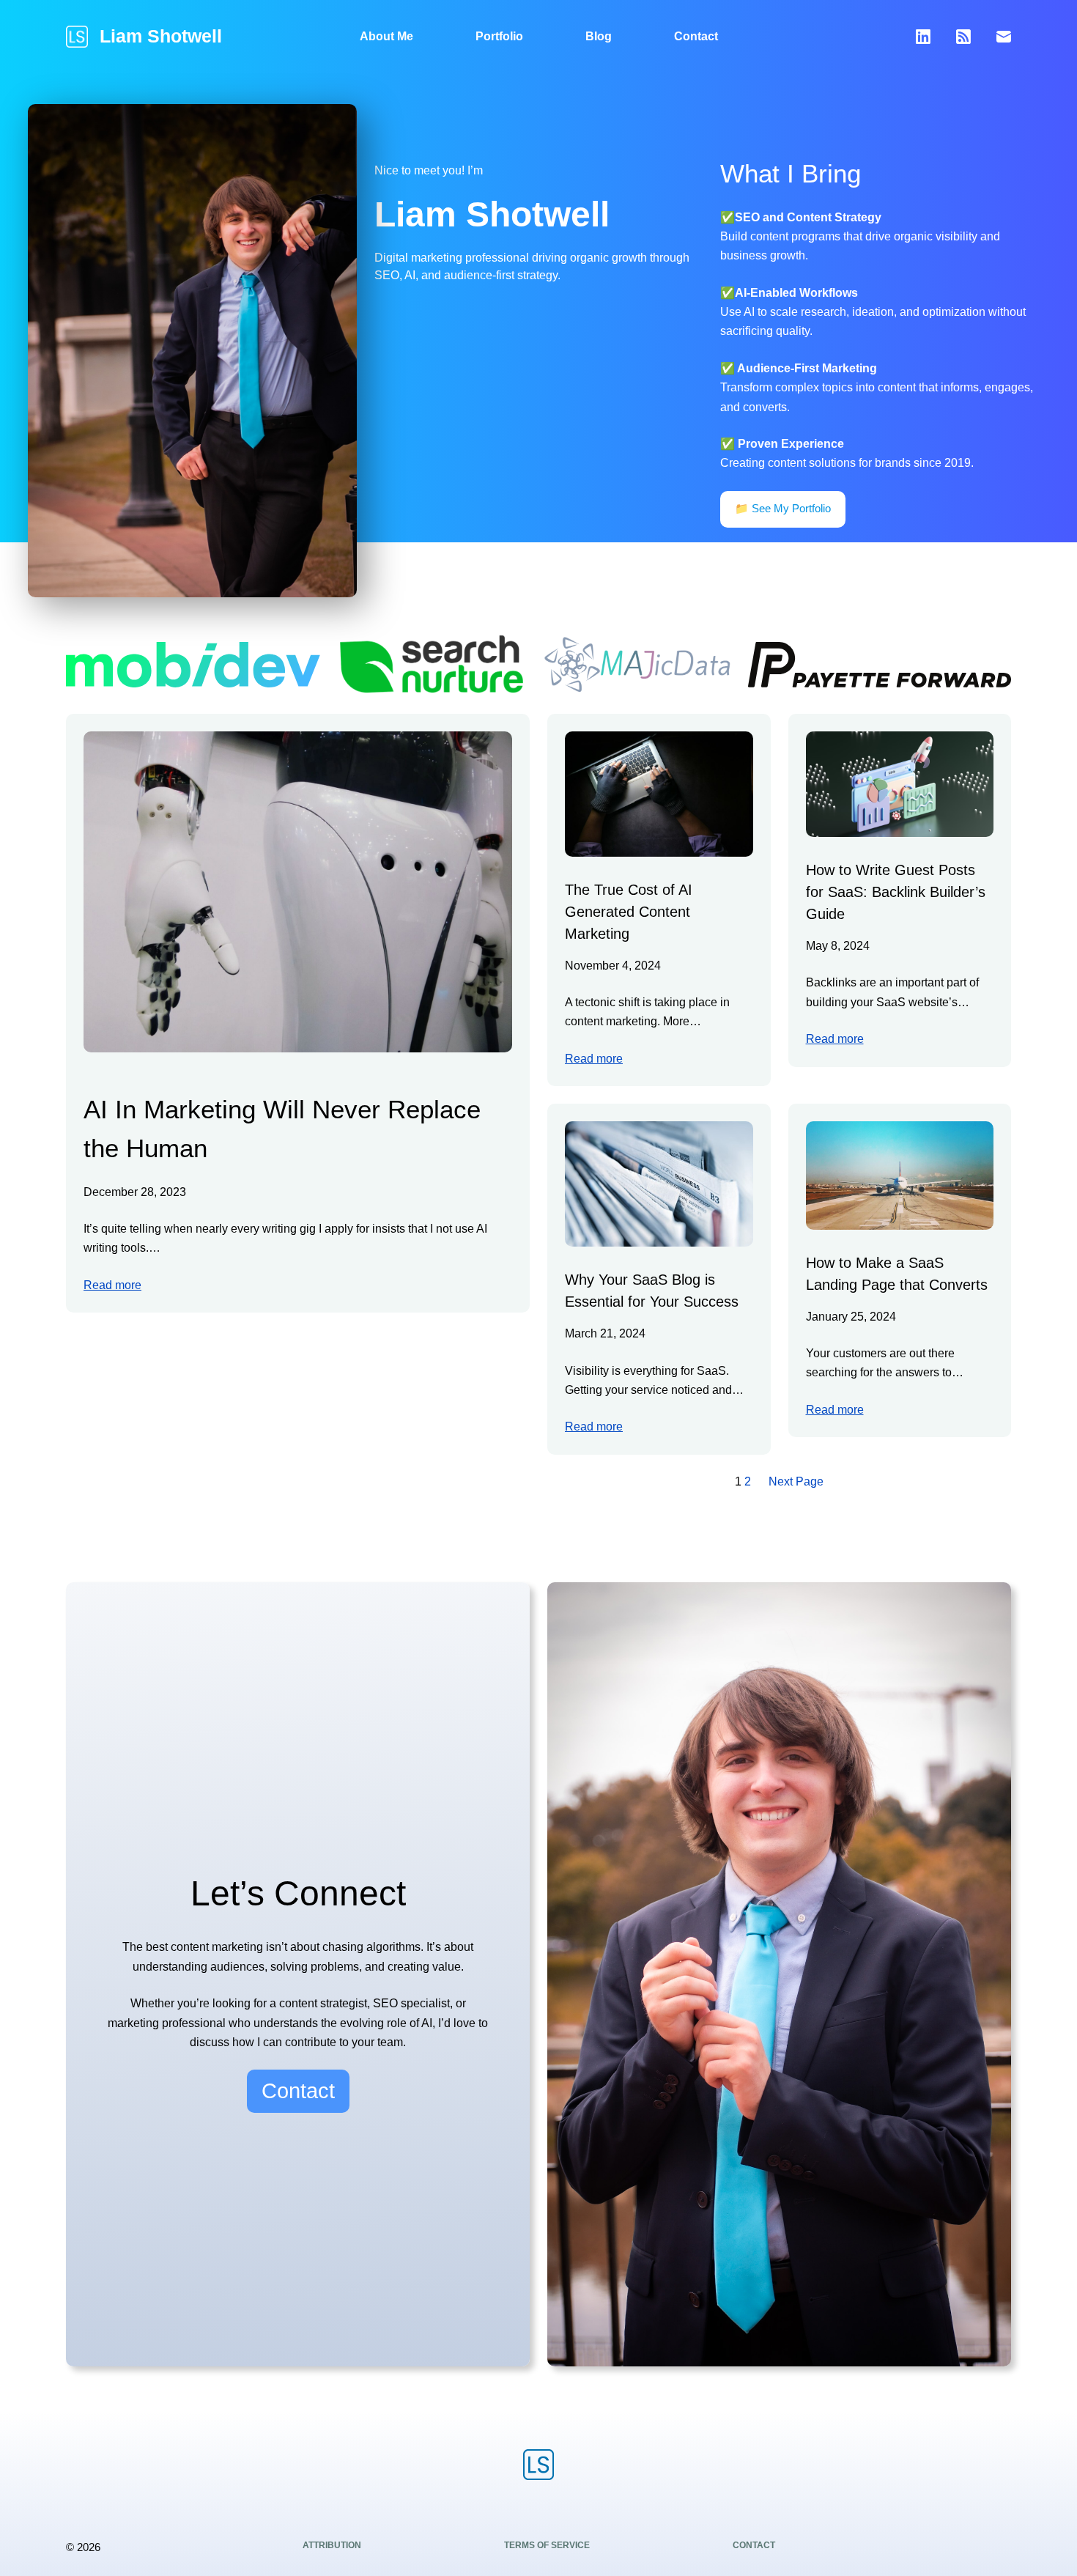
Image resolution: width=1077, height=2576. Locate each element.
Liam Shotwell (161, 36)
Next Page (796, 1481)
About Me (386, 36)
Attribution (332, 2545)
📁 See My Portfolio (783, 508)
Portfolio (499, 36)
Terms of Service (547, 2545)
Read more (112, 1285)
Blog (599, 36)
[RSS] (963, 37)
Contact (696, 36)
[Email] (1004, 37)
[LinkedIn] (923, 37)
